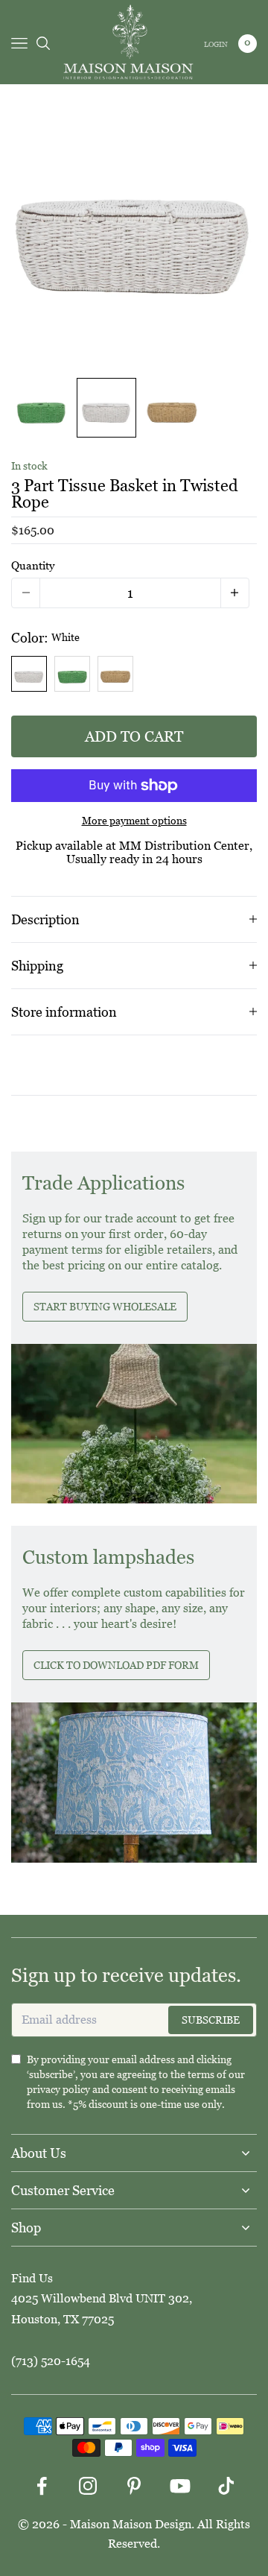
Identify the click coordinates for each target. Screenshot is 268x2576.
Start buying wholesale (105, 1307)
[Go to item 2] (106, 408)
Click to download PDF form (116, 1665)
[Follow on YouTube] (180, 2486)
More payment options (134, 821)
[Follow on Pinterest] (134, 2486)
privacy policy (58, 2089)
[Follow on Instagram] (88, 2486)
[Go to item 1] (41, 408)
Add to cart (134, 736)
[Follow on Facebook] (42, 2486)
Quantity (33, 565)
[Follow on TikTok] (226, 2486)
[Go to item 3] (172, 408)
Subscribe (211, 2020)
